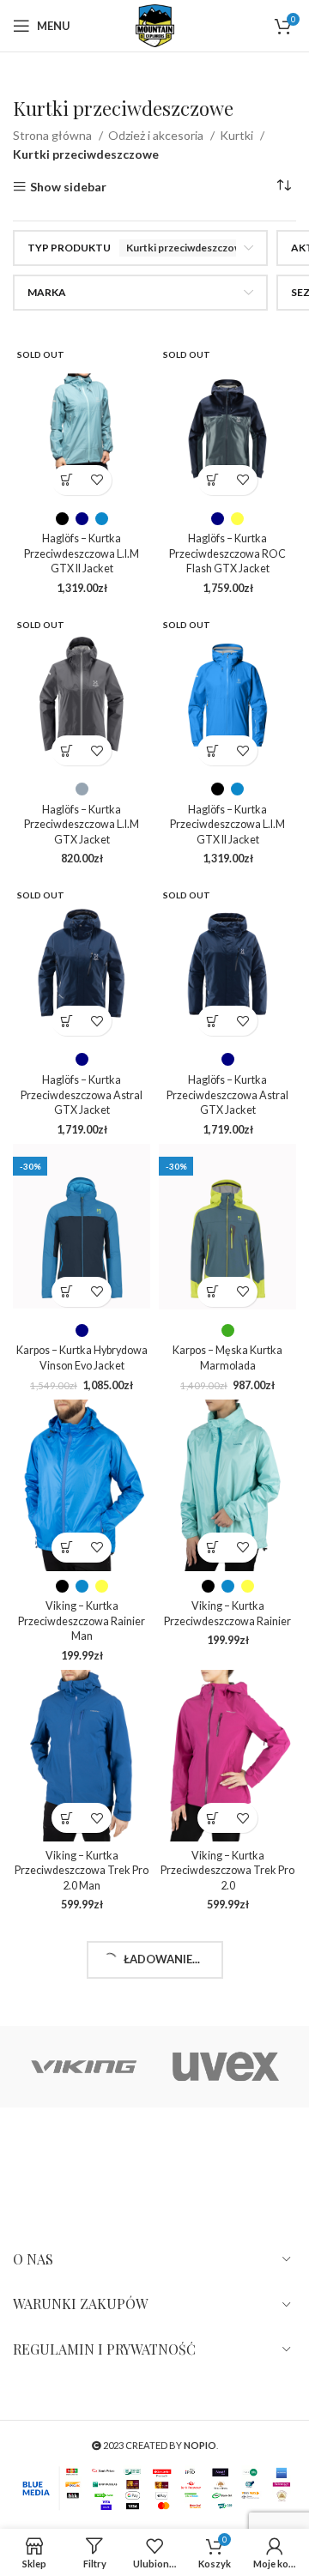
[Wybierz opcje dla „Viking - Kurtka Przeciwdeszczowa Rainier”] (212, 1548)
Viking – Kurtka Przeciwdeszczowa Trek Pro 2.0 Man (82, 1871)
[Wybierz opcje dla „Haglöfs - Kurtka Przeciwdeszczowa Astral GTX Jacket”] (67, 1021)
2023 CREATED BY (159, 2445)
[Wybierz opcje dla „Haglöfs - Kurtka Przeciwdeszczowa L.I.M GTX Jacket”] (67, 750)
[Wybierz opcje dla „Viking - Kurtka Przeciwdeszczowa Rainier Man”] (67, 1548)
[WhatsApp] (111, 2157)
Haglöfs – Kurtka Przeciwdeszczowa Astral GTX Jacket (82, 1095)
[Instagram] (28, 2157)
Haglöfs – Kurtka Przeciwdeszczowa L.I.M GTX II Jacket (82, 553)
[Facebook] (70, 2157)
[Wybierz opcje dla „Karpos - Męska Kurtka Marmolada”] (212, 1292)
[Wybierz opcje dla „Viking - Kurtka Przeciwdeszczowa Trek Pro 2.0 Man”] (67, 1818)
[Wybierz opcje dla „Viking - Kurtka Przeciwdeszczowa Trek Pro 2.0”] (212, 1818)
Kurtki (238, 135)
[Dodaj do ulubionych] (97, 480)
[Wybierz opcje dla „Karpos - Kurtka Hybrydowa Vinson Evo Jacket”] (67, 1292)
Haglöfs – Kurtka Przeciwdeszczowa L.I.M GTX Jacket (82, 825)
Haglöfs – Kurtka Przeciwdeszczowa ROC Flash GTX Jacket (227, 553)
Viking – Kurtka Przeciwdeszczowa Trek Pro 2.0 (227, 1871)
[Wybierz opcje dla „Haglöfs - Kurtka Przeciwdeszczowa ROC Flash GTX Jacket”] (212, 480)
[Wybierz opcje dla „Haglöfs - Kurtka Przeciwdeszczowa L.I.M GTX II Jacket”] (67, 480)
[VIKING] (84, 2067)
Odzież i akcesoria (157, 135)
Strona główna (54, 135)
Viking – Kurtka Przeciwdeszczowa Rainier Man (82, 1621)
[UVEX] (225, 2067)
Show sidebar (68, 187)
